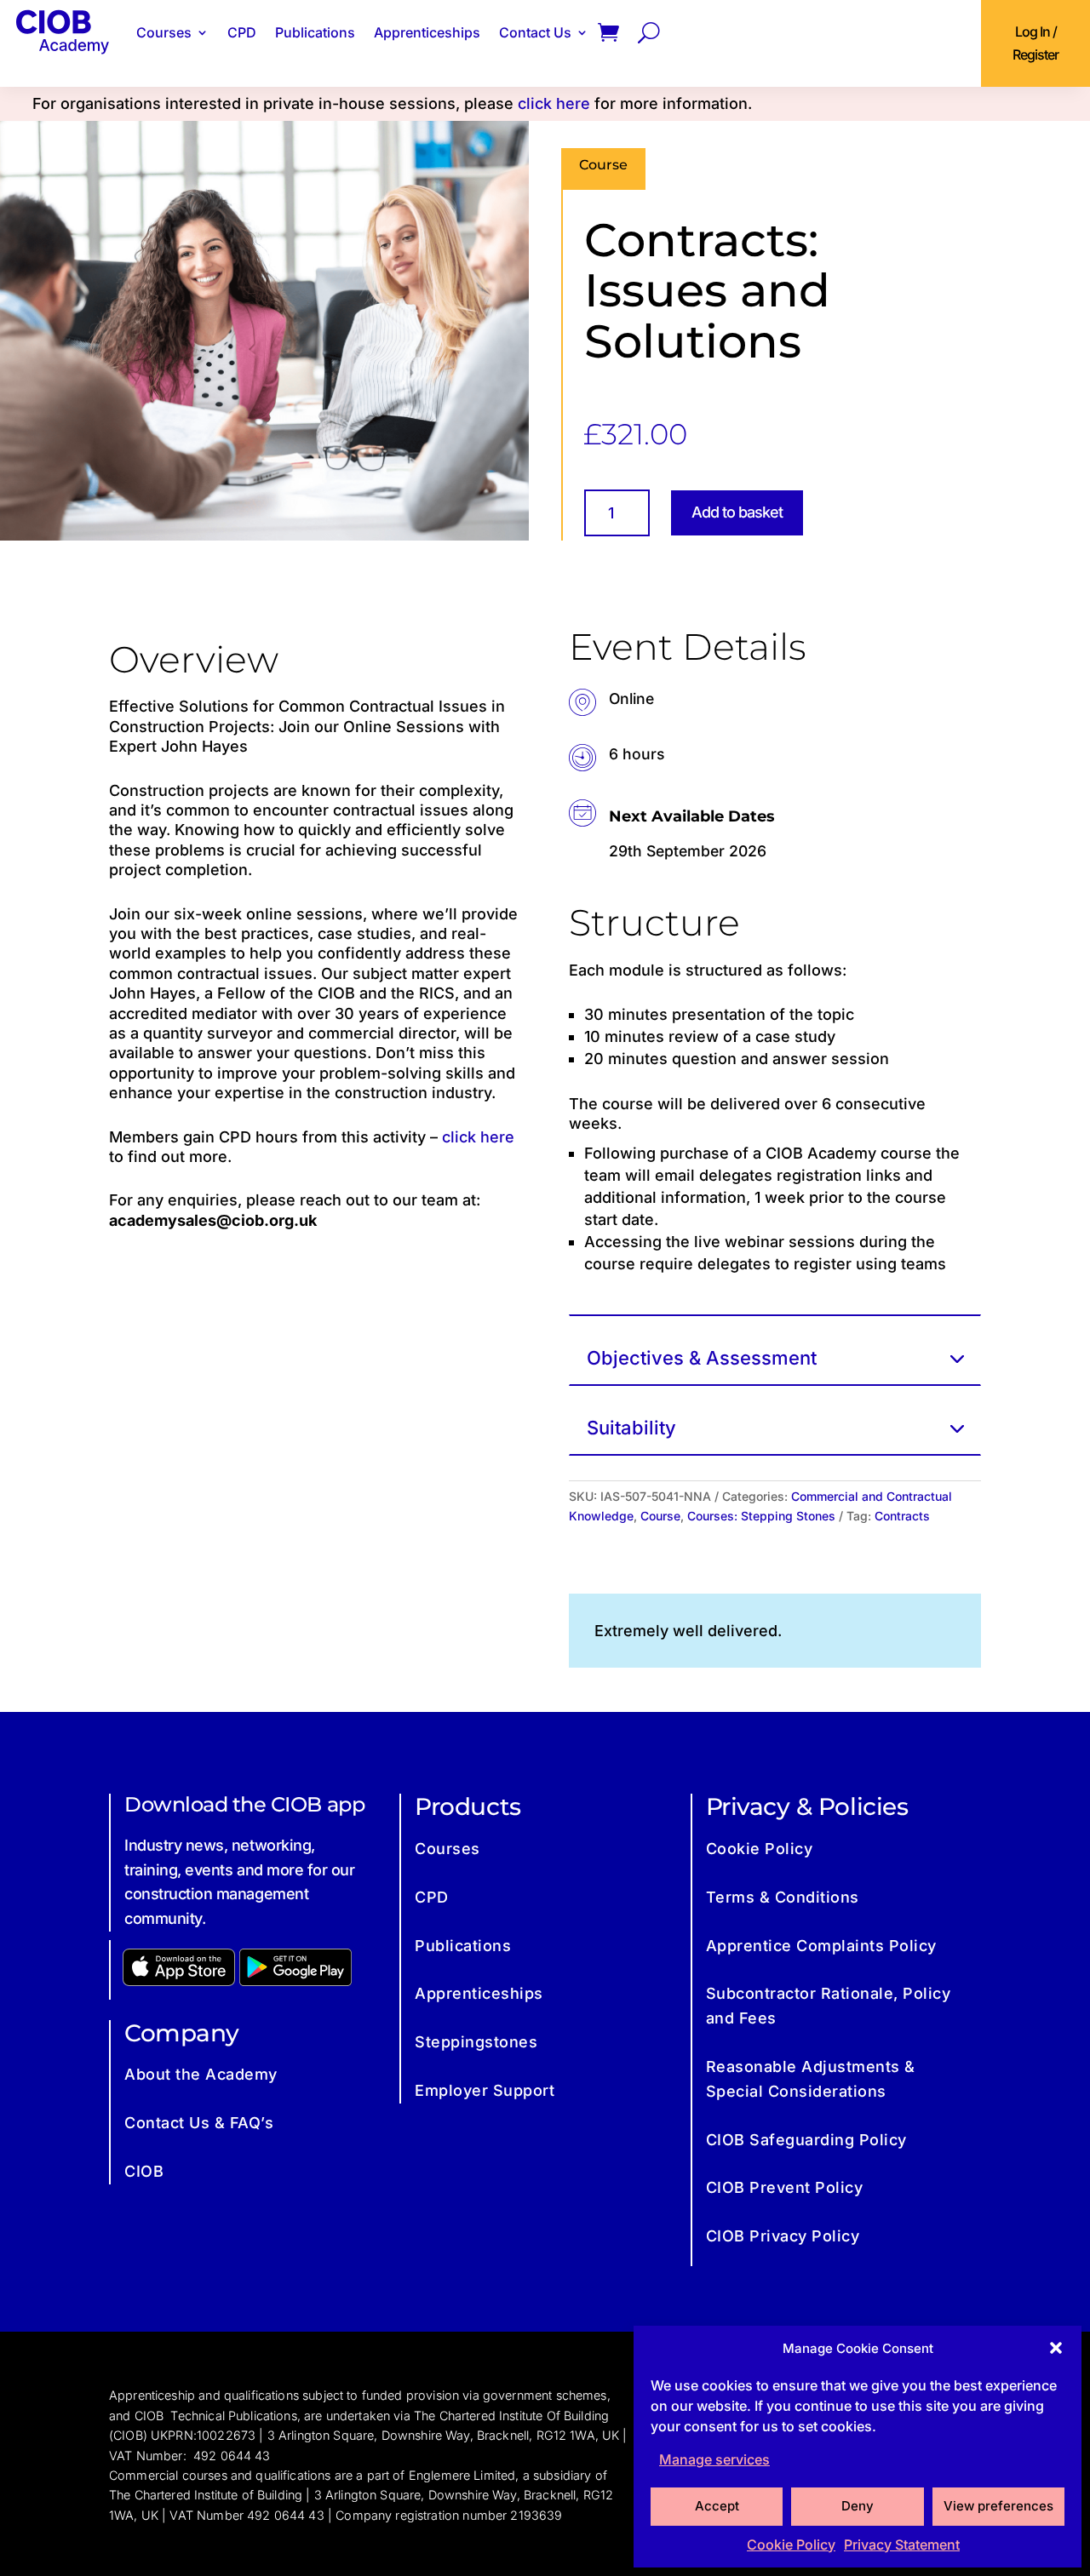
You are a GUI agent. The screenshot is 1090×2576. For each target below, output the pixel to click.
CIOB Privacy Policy (783, 2236)
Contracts (902, 1516)
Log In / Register (1035, 43)
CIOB (144, 2171)
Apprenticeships (427, 32)
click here (554, 103)
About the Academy (201, 2074)
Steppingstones (476, 2042)
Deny (858, 2506)
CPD (242, 32)
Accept (717, 2506)
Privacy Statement (902, 2545)
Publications (315, 32)
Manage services (714, 2459)
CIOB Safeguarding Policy (806, 2140)
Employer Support (485, 2090)
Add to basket (737, 512)
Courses (164, 32)
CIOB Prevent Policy (785, 2187)
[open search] (649, 32)
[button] (1056, 2348)
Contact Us (535, 32)
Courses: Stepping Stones (761, 1516)
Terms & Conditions (783, 1897)
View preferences (998, 2506)
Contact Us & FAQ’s (199, 2123)
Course (660, 1516)
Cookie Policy (791, 2545)
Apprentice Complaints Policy (821, 1946)
